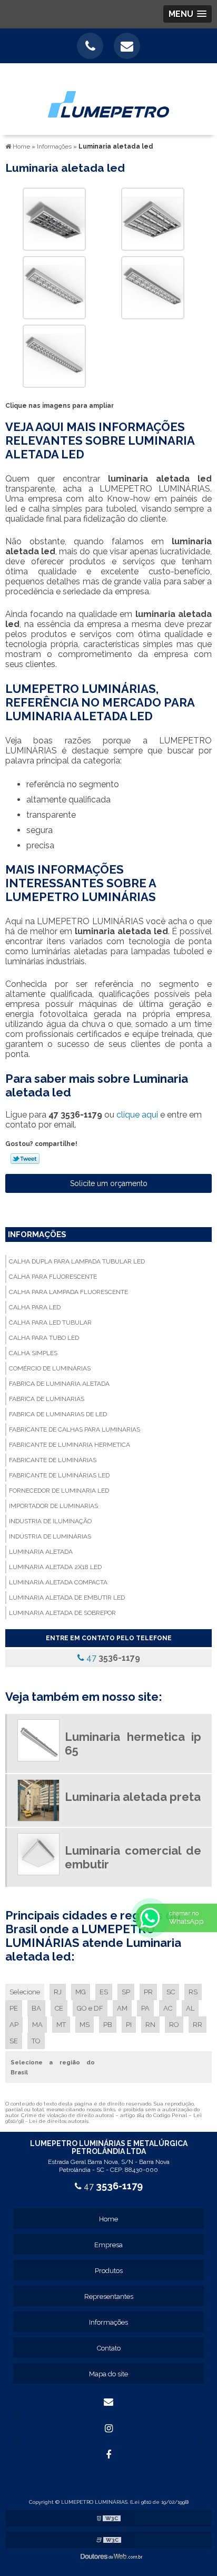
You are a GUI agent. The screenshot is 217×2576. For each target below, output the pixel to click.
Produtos (109, 2271)
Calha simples (33, 1353)
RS (193, 1992)
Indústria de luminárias (50, 1536)
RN (150, 2025)
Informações (37, 1235)
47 (112, 1658)
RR (198, 2025)
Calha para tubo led (44, 1338)
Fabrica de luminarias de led (58, 1414)
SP (126, 1992)
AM (122, 2008)
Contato (109, 2348)
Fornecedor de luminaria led (59, 1491)
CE (59, 2008)
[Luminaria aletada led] (54, 218)
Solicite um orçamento (109, 1183)
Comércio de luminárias (50, 1368)
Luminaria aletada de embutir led (67, 1598)
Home (108, 2219)
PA (145, 2008)
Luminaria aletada (41, 1552)
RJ (58, 1992)
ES (104, 1992)
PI (129, 2025)
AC (168, 2008)
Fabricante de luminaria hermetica (70, 1445)
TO (36, 2041)
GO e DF (90, 2008)
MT (61, 2025)
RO (174, 2025)
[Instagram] (108, 2428)
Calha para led (35, 1307)
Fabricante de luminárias (53, 1460)
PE (14, 2008)
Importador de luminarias (53, 1506)
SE (14, 2041)
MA (37, 2025)
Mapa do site (108, 2374)
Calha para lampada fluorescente (68, 1292)
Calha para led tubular (50, 1323)
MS (85, 2025)
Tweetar (25, 1159)
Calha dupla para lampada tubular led (77, 1261)
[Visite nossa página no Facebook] (108, 2455)
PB (108, 2025)
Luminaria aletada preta (133, 1797)
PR (148, 1992)
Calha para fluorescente (53, 1277)
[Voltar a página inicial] (108, 98)
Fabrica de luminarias (47, 1399)
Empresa (108, 2245)
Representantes (109, 2296)
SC (171, 1992)
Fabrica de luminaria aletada (59, 1384)
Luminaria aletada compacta (58, 1582)
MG (81, 1992)
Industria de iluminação (50, 1521)
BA (36, 2008)
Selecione (25, 1992)
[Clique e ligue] (90, 46)
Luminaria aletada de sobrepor (62, 1613)
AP (14, 2025)
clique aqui (137, 1115)
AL (190, 2008)
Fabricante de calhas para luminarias (75, 1429)
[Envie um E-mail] (127, 46)
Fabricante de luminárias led (59, 1475)
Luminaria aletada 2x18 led (55, 1567)
